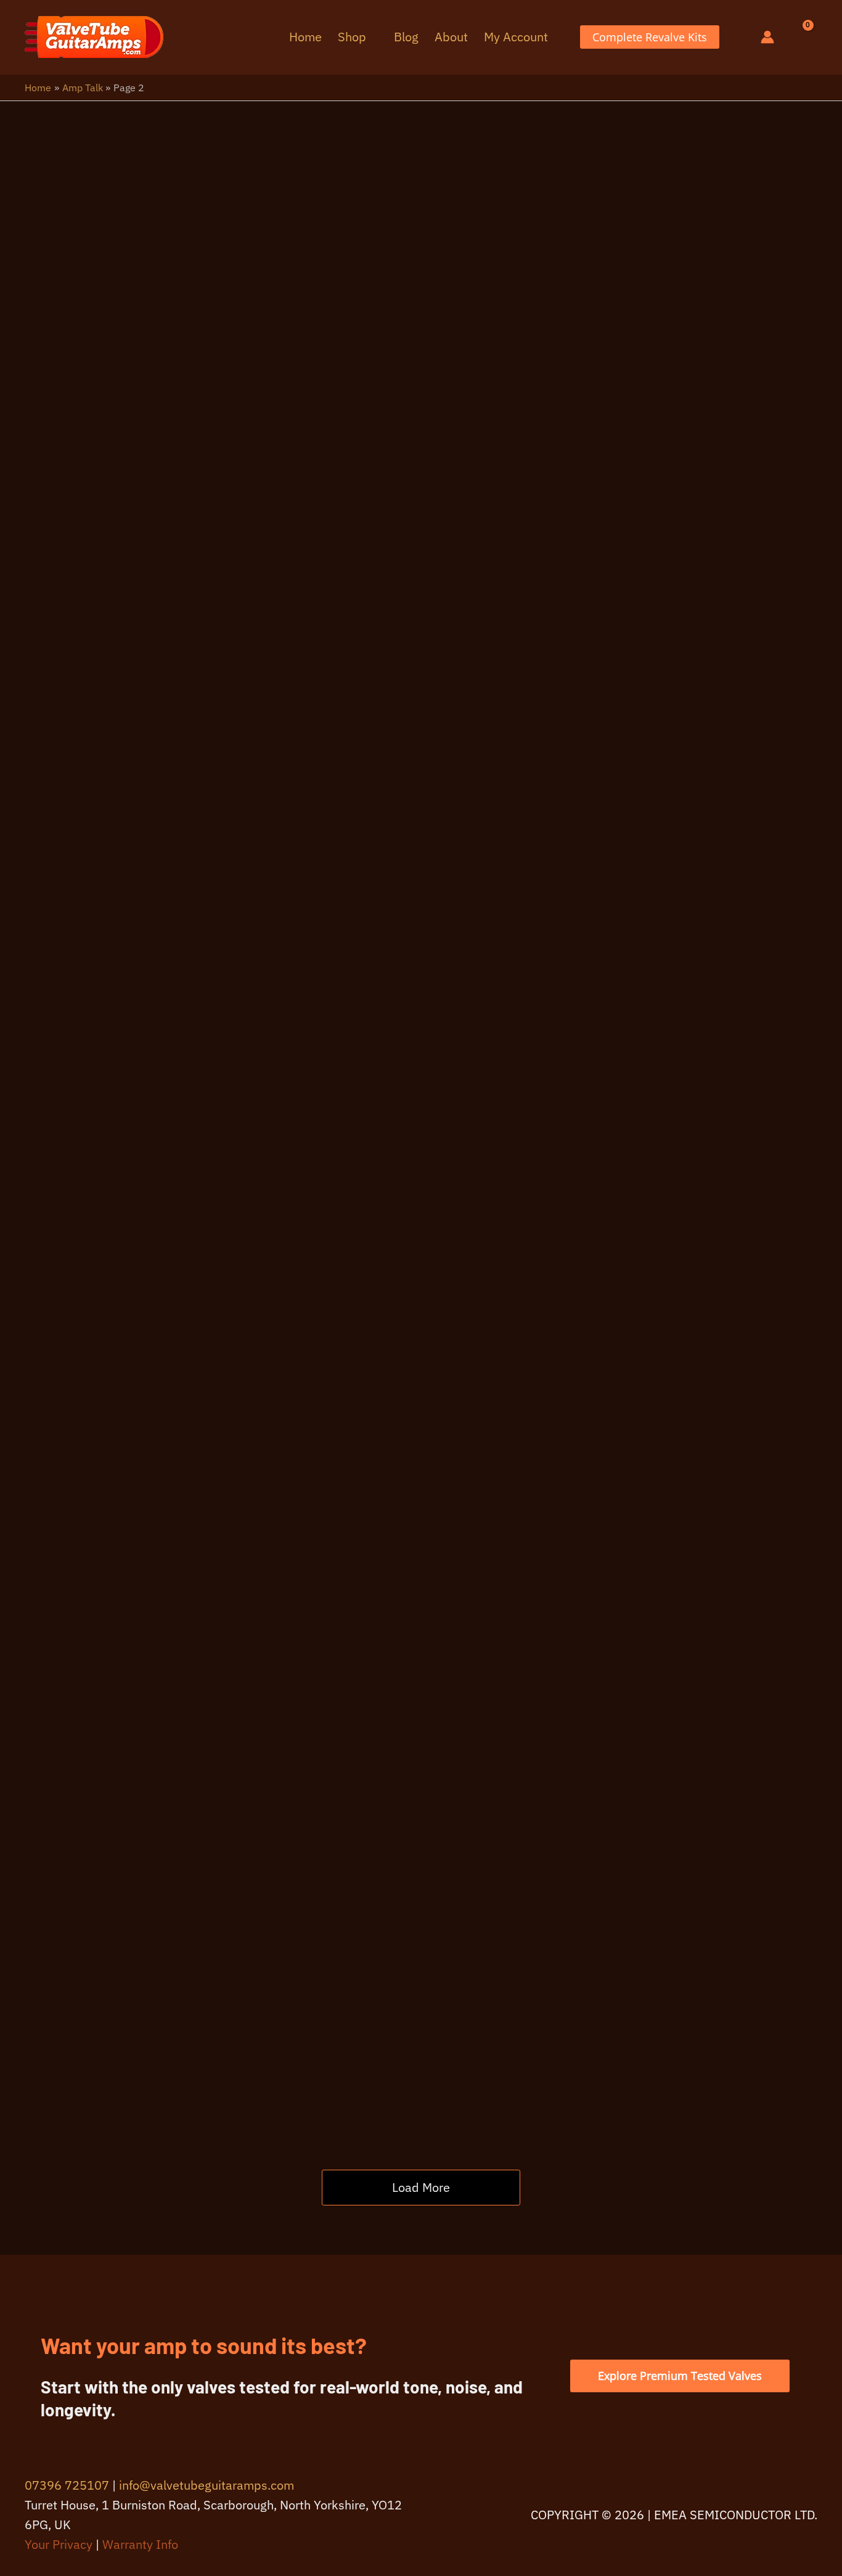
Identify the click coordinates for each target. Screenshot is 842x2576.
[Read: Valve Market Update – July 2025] (229, 1649)
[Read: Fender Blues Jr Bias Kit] (229, 2020)
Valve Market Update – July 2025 (619, 1535)
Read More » (484, 428)
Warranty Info (140, 2544)
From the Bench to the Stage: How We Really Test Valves (615, 574)
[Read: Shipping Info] (229, 326)
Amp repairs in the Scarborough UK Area (290, 914)
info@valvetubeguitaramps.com (206, 2485)
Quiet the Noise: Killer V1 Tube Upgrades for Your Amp (602, 1178)
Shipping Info (532, 222)
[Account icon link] (767, 37)
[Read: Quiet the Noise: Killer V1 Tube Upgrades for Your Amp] (229, 1132)
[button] (372, 37)
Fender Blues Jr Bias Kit (599, 1889)
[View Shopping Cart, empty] (799, 37)
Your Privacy (59, 2544)
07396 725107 (67, 2485)
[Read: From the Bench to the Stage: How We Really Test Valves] (229, 528)
